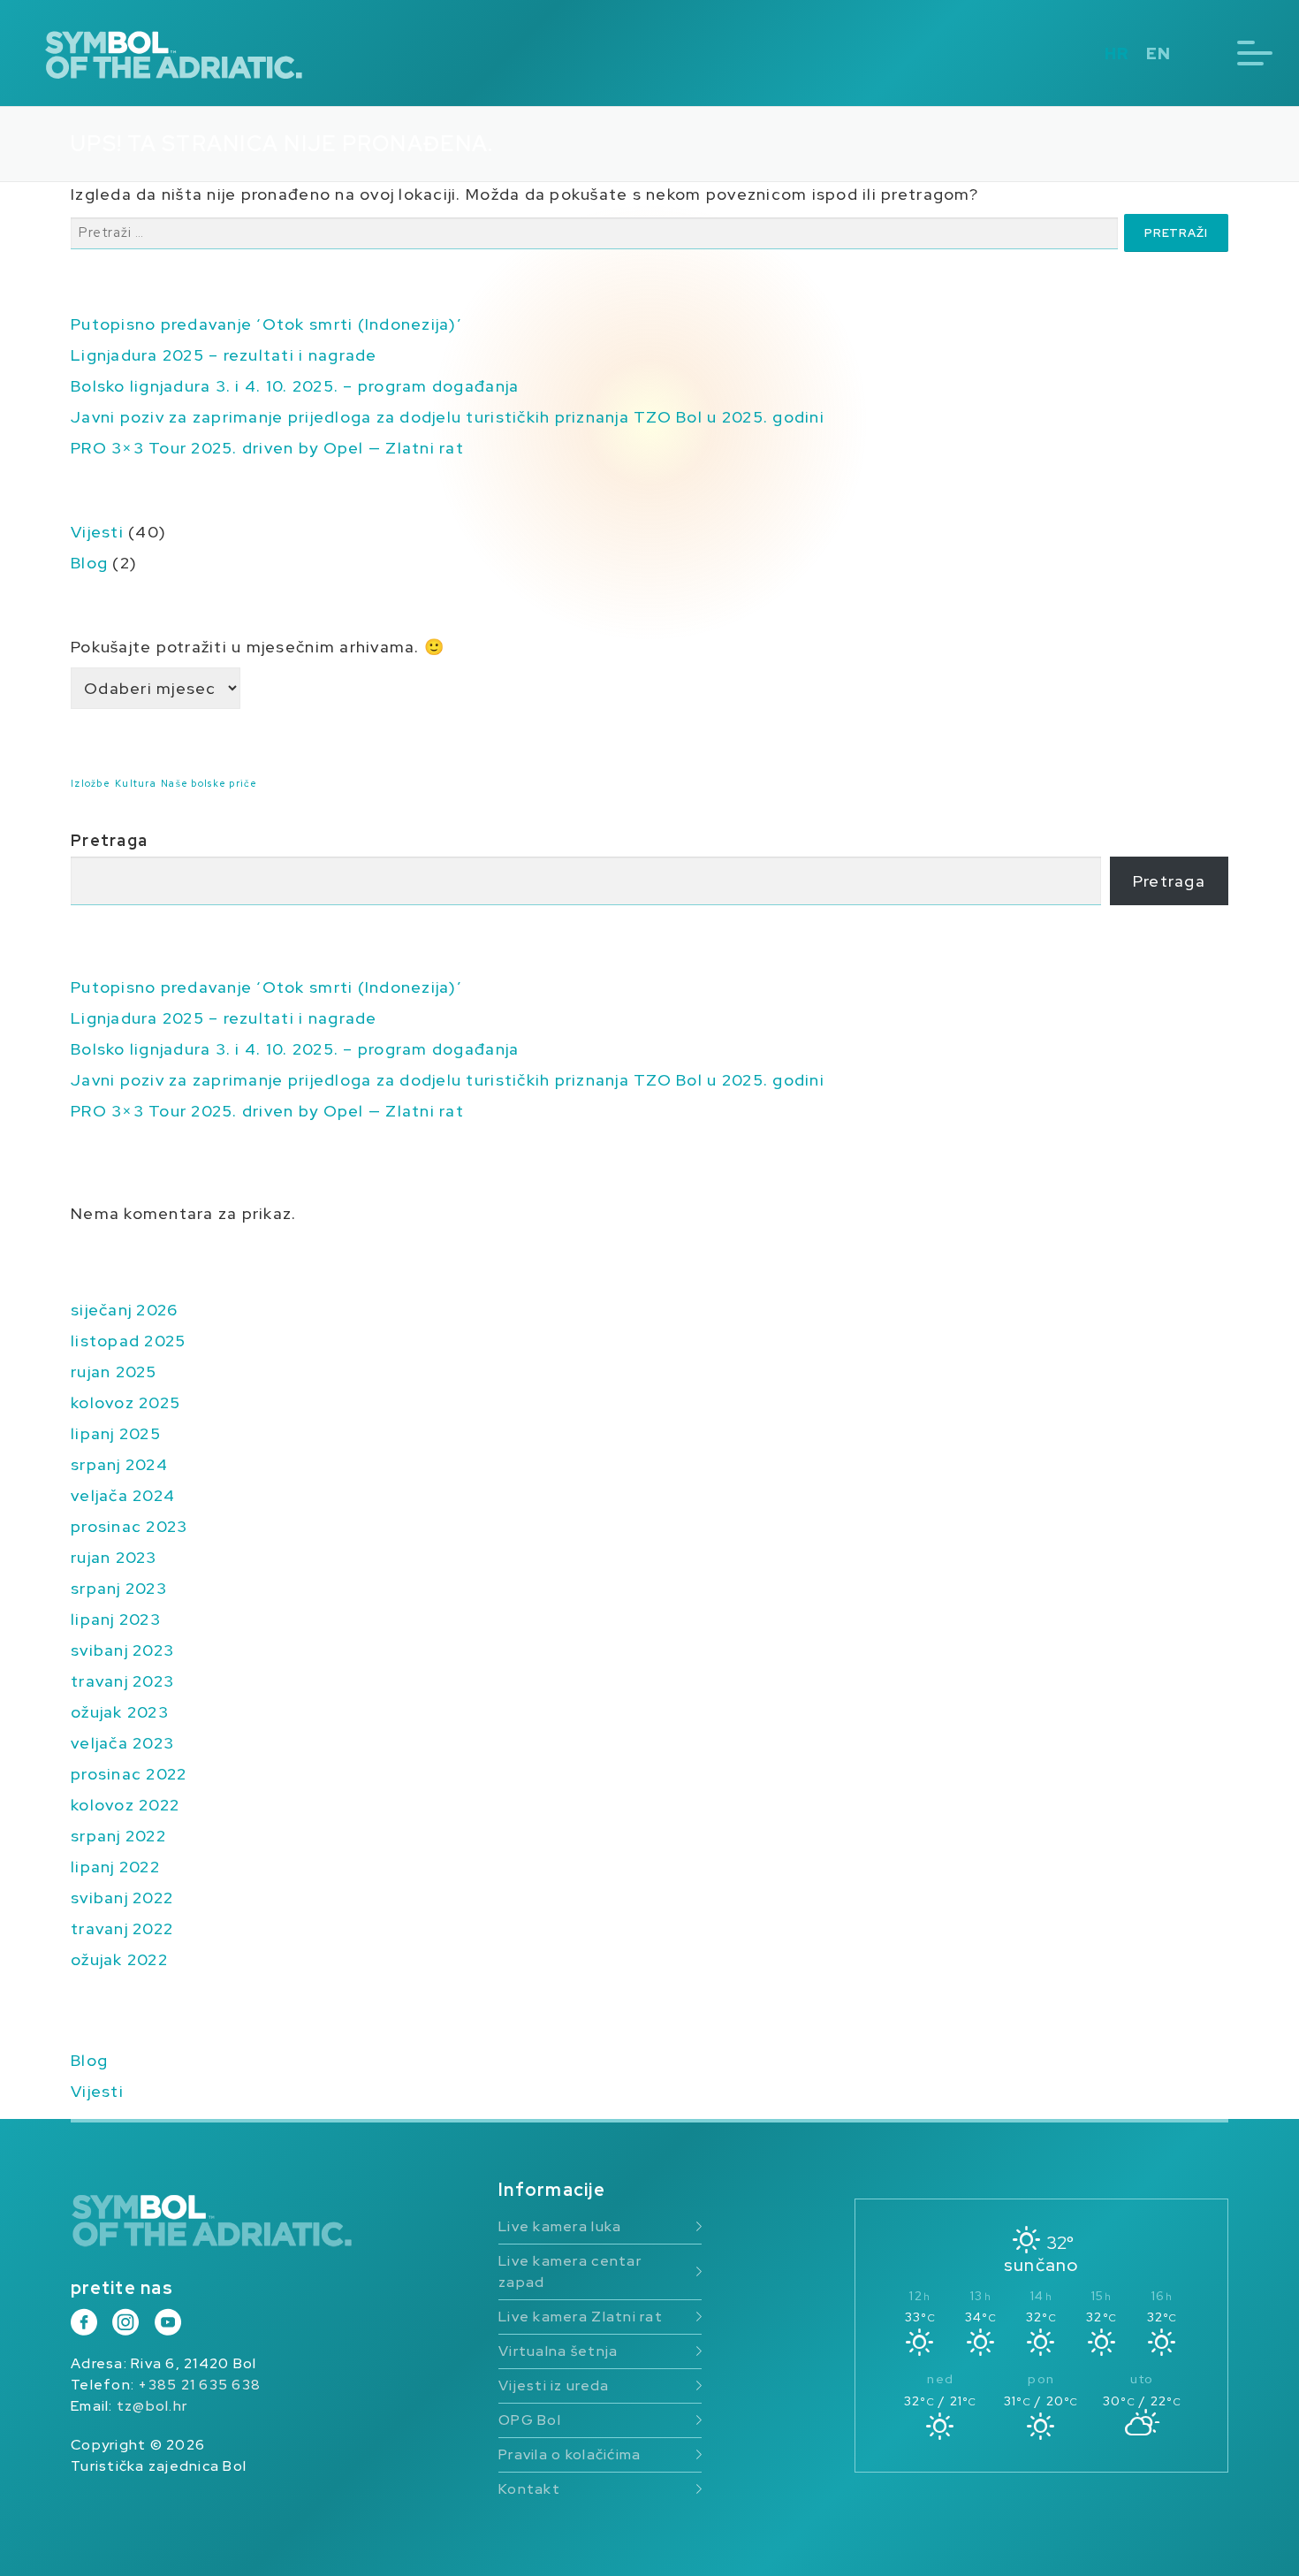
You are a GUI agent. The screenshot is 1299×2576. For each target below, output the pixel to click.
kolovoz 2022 (125, 1805)
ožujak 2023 (120, 1712)
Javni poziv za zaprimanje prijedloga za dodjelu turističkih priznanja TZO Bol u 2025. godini (448, 417)
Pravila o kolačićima (570, 2454)
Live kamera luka (560, 2226)
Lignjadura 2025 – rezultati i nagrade (224, 355)
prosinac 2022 (129, 1774)
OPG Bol (530, 2420)
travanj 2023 (122, 1681)
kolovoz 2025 (125, 1402)
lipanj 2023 (116, 1619)
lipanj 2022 (115, 1867)
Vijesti (97, 532)
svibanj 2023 (122, 1650)
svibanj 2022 (122, 1898)
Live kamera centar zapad (570, 2271)
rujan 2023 (114, 1557)
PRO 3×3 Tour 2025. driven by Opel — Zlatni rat (267, 448)
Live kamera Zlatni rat (581, 2317)
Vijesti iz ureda (554, 2385)
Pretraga (109, 840)
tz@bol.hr (152, 2406)
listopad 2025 (128, 1341)
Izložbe (91, 783)
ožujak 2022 (119, 1959)
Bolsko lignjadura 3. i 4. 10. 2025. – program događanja (295, 386)
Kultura (136, 783)
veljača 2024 (123, 1495)
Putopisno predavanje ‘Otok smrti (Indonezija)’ (266, 324)
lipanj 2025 (116, 1433)
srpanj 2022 (118, 1836)
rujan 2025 (114, 1372)
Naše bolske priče (209, 783)
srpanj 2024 (119, 1464)
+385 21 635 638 (199, 2385)
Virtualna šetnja (558, 2351)
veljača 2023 (122, 1743)
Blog (89, 563)
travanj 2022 (122, 1928)
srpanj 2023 (119, 1588)
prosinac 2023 (129, 1526)
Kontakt (529, 2489)
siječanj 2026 (124, 1310)
